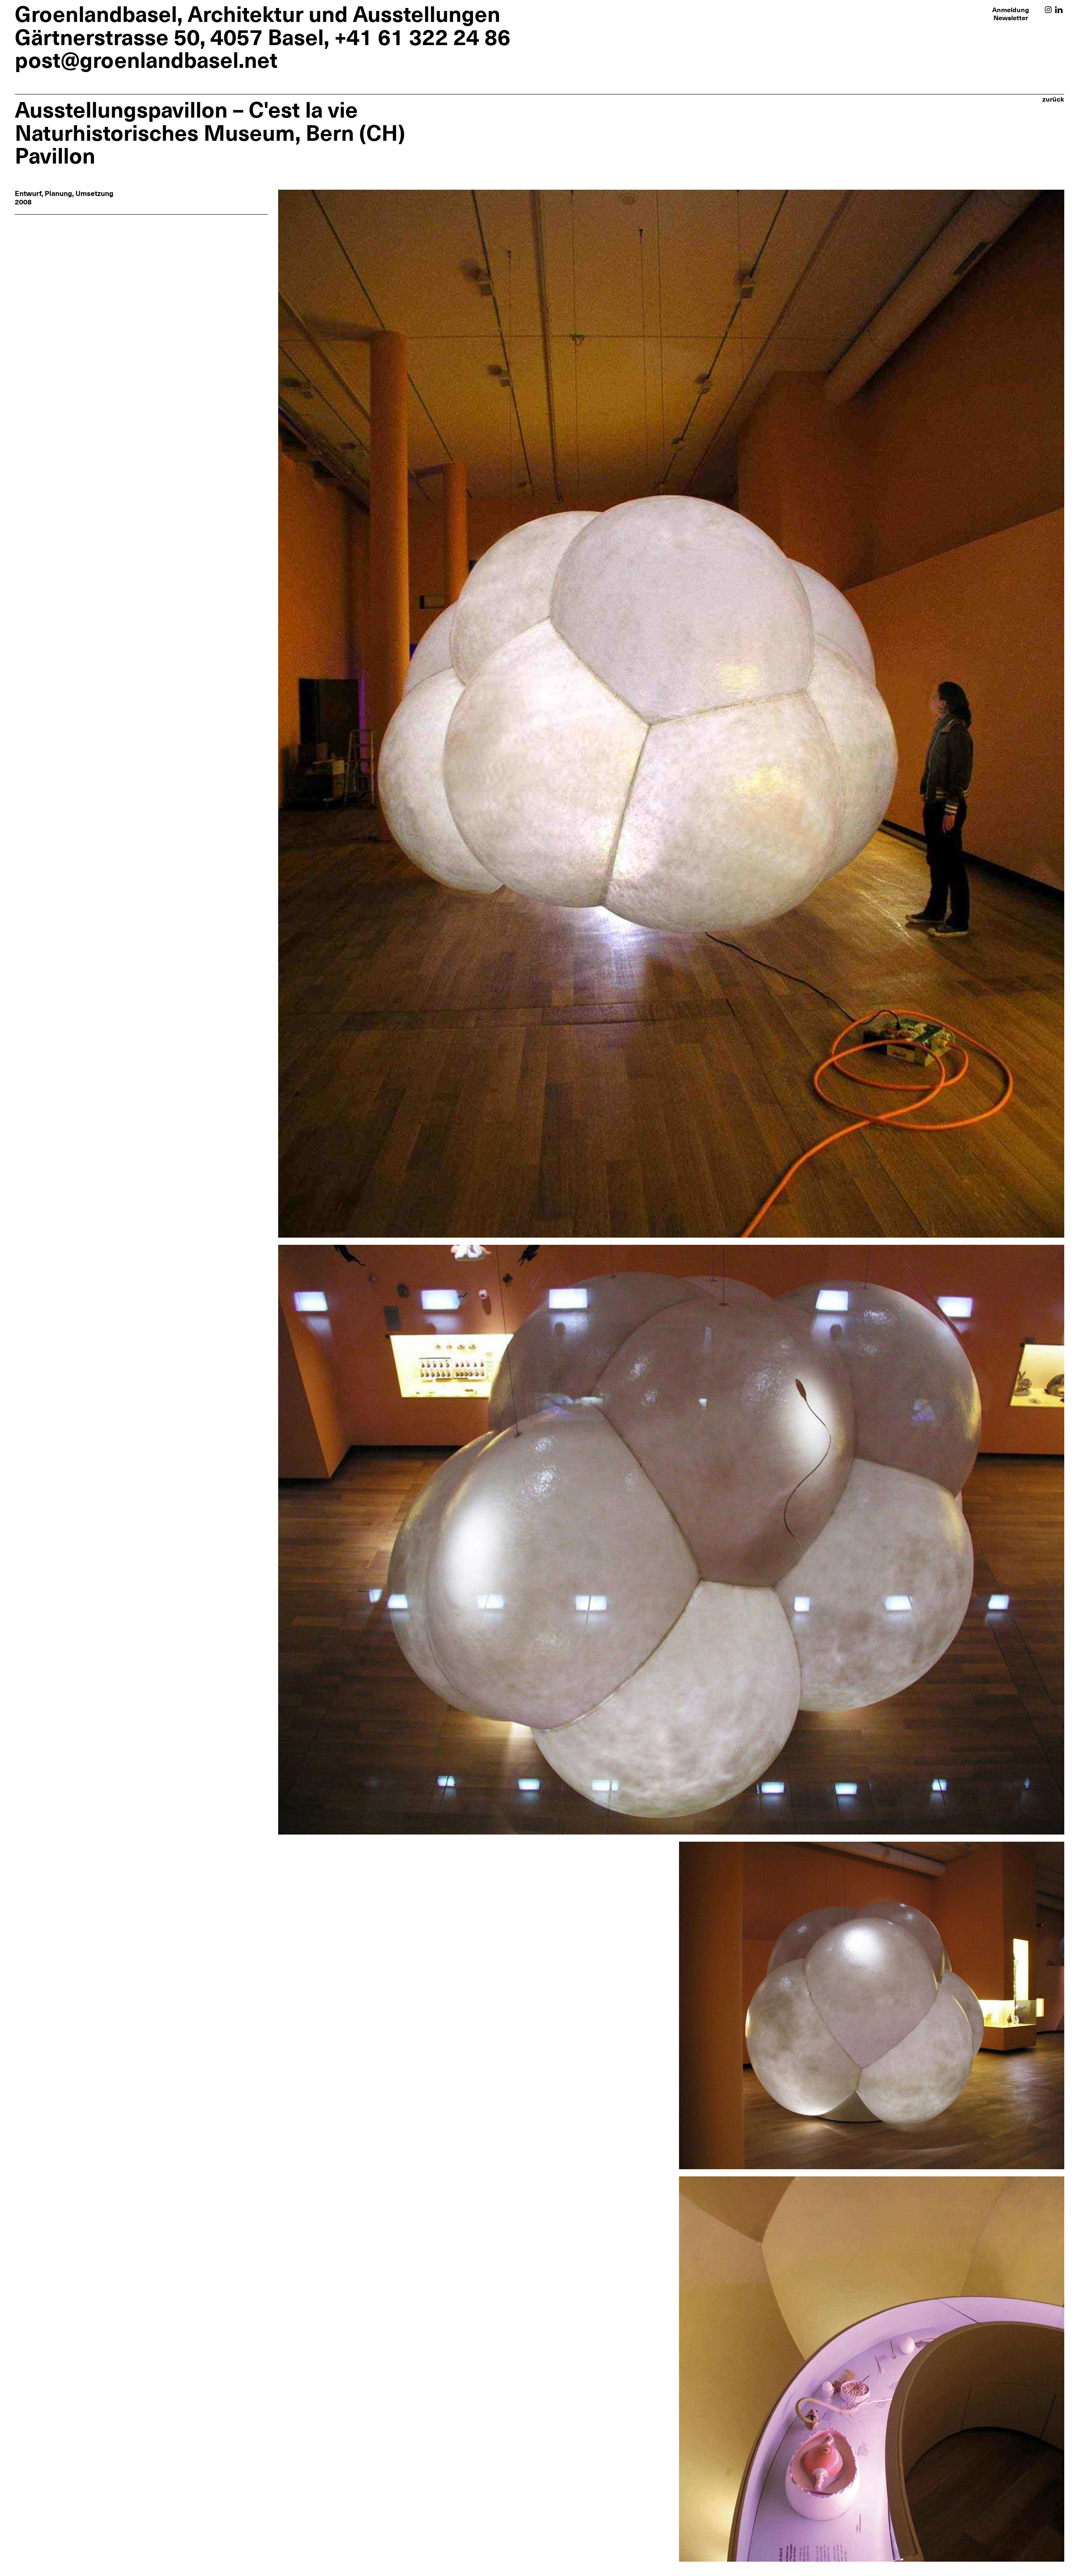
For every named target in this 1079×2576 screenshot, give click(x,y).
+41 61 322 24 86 (422, 37)
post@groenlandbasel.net (146, 60)
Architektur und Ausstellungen (344, 14)
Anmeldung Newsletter (1011, 14)
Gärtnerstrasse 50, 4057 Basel (169, 37)
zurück (1053, 99)
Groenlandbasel (96, 14)
